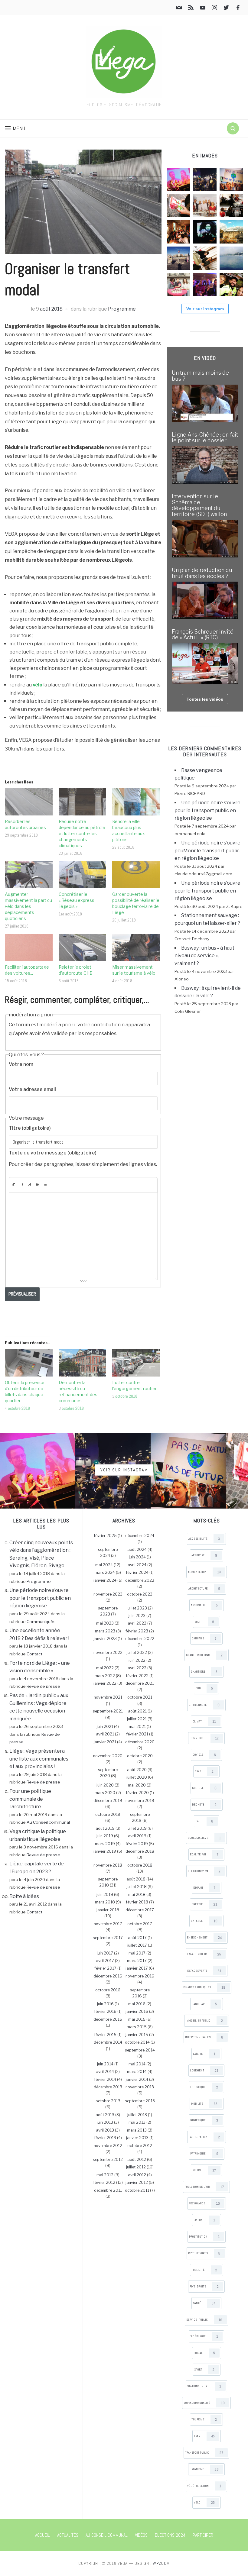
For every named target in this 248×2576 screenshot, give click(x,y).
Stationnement (204, 2386)
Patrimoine (204, 2154)
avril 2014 (105, 2072)
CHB (204, 1688)
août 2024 (137, 1549)
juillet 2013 (137, 2115)
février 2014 (105, 2079)
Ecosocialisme (204, 1838)
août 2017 (137, 1938)
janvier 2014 (137, 2079)
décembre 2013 (108, 2087)
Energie (204, 1904)
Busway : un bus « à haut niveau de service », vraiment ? (204, 956)
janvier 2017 (137, 1968)
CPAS (204, 1771)
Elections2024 (204, 1871)
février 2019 (137, 1844)
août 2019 (105, 1828)
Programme (122, 309)
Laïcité (204, 2054)
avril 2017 (105, 1961)
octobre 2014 (137, 2042)
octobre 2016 (108, 1990)
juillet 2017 (137, 1945)
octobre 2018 (19, 1408)
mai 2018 (137, 1895)
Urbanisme (204, 2469)
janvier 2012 (137, 2182)
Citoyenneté (204, 1705)
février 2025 (105, 1536)
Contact (34, 1654)
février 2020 (137, 1793)
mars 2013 (137, 2130)
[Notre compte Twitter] (226, 9)
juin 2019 (105, 1836)
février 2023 (137, 1631)
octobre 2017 (140, 1924)
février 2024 (137, 1572)
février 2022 (137, 1676)
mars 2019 (105, 1844)
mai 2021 (137, 1727)
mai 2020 (137, 1785)
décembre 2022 (140, 1639)
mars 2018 (105, 1902)
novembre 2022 (108, 1653)
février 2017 (105, 1968)
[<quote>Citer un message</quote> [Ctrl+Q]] (37, 1184)
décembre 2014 (108, 2042)
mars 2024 (105, 1572)
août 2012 (137, 2160)
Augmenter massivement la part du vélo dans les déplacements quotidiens (28, 906)
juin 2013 (105, 2122)
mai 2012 (105, 2175)
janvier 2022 (105, 1683)
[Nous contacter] (179, 9)
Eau (204, 1821)
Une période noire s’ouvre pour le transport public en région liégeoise (207, 810)
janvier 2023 (105, 1639)
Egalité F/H (204, 1855)
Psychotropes (204, 2253)
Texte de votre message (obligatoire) (53, 1153)
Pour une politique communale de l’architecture (30, 1799)
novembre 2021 (108, 1697)
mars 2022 (105, 1676)
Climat (204, 1722)
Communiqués (41, 1622)
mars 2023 (105, 1631)
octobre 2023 (140, 1594)
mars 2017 (137, 1961)
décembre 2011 (108, 2190)
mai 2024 (104, 1565)
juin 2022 (137, 1660)
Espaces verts (204, 1971)
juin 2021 (105, 1727)
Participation (204, 2137)
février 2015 (105, 2035)
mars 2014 (137, 2072)
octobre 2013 (108, 2101)
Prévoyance (204, 2203)
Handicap (204, 2004)
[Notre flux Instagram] (214, 9)
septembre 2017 (108, 1938)
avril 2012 (137, 2175)
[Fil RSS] (191, 9)
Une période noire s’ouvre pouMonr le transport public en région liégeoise (207, 851)
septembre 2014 (140, 2050)
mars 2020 (105, 1793)
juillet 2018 (137, 1887)
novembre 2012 (108, 2146)
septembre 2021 (108, 1711)
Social (204, 2353)
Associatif (204, 1605)
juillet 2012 (136, 2167)
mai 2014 (137, 2064)
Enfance (204, 1921)
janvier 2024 (105, 1580)
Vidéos (141, 2535)
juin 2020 (105, 1785)
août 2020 (137, 1770)
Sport (204, 2370)
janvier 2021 (105, 1742)
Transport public (204, 2453)
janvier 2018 (108, 1910)
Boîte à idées (24, 1896)
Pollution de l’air (204, 2187)
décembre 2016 (108, 1976)
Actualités (68, 2535)
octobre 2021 (140, 1697)
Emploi (204, 1888)
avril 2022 (137, 1668)
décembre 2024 (140, 1536)
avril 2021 (105, 1734)
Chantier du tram (204, 1655)
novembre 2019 (140, 1801)
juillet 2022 (137, 1653)
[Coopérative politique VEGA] (124, 61)
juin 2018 (105, 1895)
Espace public (204, 1954)
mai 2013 (137, 2122)
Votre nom (21, 1064)
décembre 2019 (108, 1801)
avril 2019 (137, 1836)
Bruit (204, 1622)
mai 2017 (137, 1953)
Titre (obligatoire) (30, 1128)
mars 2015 (137, 2027)
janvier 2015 (137, 2035)
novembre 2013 (140, 2087)
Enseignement (204, 1938)
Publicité (204, 2270)
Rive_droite (204, 2287)
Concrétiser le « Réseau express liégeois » (77, 900)
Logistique (204, 2087)
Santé (204, 2303)
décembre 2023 (140, 1580)
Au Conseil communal (48, 1822)
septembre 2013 (140, 2101)
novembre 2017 (108, 1924)
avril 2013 (105, 2130)
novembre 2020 (108, 1756)
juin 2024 (137, 1557)
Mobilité (204, 2104)
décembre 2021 (140, 1683)
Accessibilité (204, 1539)
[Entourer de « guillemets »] (45, 1184)
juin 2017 (105, 1953)
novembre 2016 (140, 1976)
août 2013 (105, 2115)
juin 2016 (105, 2004)
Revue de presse (43, 1686)
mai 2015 (137, 2019)
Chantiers (204, 1672)
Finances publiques (204, 1987)
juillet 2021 (137, 1719)
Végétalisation (204, 2486)
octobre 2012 (140, 2146)
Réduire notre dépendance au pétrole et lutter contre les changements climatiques (82, 833)
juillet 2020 (137, 1777)
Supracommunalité (204, 2403)
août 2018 (51, 309)
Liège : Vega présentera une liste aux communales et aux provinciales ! (39, 1759)
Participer (203, 2535)
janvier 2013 (137, 2138)
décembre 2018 (140, 1851)
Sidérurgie (204, 2336)
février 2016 (105, 2011)
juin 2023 (137, 1616)
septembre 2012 (108, 2160)
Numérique (204, 2120)
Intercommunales (204, 2037)
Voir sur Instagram (205, 309)
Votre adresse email (32, 1089)
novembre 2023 (108, 1594)
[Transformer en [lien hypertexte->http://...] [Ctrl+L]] (29, 1184)
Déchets (204, 1805)
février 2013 (105, 2138)
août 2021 (137, 1711)
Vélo (204, 2503)
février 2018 (137, 1902)
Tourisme (204, 2419)
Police (204, 2170)
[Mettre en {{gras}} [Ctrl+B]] (13, 1184)
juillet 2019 (137, 1828)
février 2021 (137, 1734)
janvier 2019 (105, 1851)
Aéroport (204, 1555)
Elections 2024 (170, 2535)
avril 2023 (137, 1623)
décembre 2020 (140, 1742)
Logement (204, 2071)
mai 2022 (105, 1668)
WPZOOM (161, 2563)
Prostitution (204, 2237)
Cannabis (204, 1638)
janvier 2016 (137, 2011)
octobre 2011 (137, 2190)
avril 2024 (137, 1565)
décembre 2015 (108, 2019)
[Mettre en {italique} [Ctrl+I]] (21, 1184)
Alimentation (204, 1572)
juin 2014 (105, 2064)
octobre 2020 (140, 1756)
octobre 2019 (108, 1814)
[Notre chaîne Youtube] (203, 9)
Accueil (42, 2535)
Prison (204, 2220)
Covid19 (204, 1755)
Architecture (204, 1589)
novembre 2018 (108, 1865)
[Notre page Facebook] (238, 9)
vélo (38, 685)
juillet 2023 (137, 1608)
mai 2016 (137, 2004)
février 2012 (104, 2182)
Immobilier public (204, 2021)
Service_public (204, 2320)
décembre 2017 (140, 1910)
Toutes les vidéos (205, 699)
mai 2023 (105, 1623)
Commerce (204, 1738)
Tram (204, 2436)
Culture (204, 1788)
